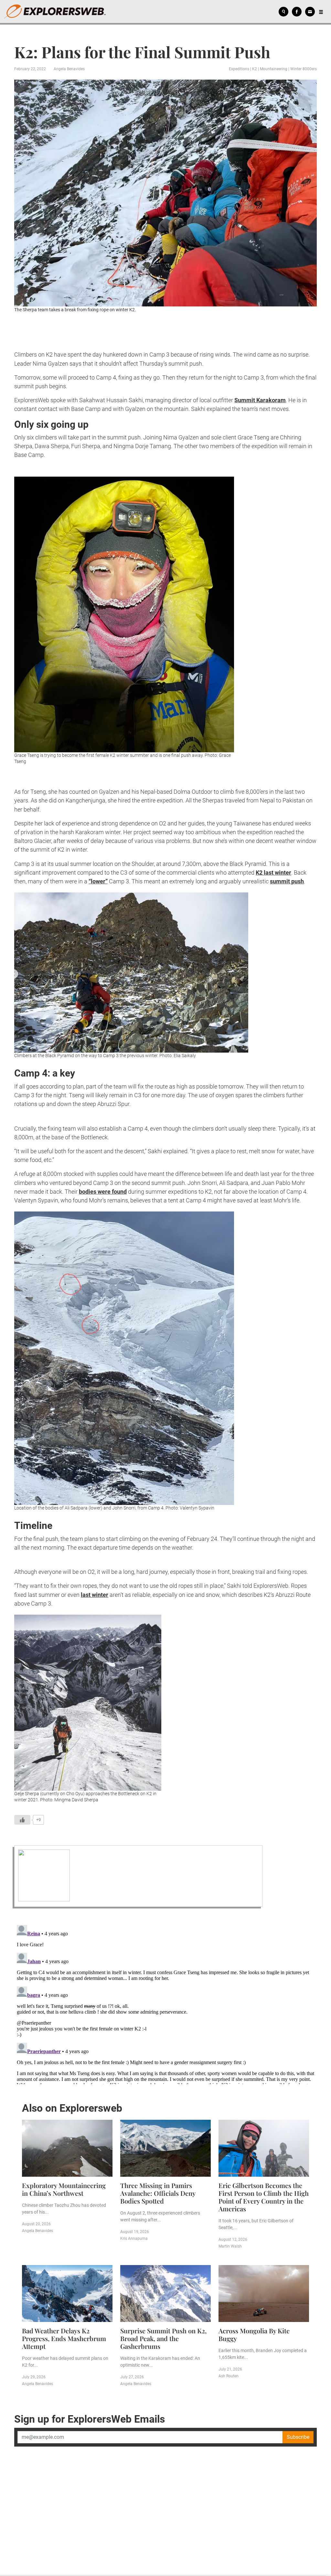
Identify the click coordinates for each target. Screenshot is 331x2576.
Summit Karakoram (260, 400)
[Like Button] (22, 1820)
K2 (255, 69)
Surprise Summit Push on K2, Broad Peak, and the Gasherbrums (163, 2338)
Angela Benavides (69, 69)
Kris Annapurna (134, 2239)
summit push (287, 881)
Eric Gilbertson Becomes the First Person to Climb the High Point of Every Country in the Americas (264, 2197)
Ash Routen (229, 2376)
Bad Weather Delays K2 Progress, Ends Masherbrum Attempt (64, 2338)
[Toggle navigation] (321, 12)
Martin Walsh (230, 2246)
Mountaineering (274, 69)
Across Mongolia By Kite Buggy (254, 2334)
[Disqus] (165, 2003)
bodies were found (103, 1192)
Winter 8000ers (304, 69)
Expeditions (239, 69)
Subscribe (298, 2437)
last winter (95, 1595)
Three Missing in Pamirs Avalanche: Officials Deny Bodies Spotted (158, 2193)
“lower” (98, 881)
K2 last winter (273, 873)
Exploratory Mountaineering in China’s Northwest (64, 2189)
